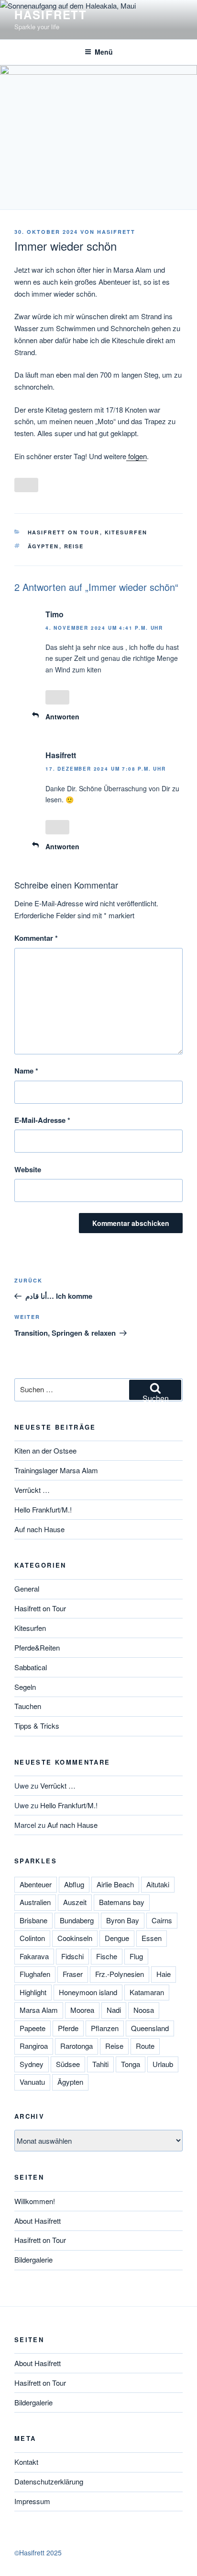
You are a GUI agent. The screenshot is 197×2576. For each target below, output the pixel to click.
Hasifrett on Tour (64, 532)
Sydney (32, 2064)
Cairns (162, 1920)
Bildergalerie (33, 2259)
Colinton (32, 1938)
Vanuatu (32, 2082)
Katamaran (147, 1992)
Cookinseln (75, 1938)
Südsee (68, 2064)
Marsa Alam (39, 2010)
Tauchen (28, 1706)
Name (26, 1071)
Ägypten (44, 546)
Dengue (117, 1938)
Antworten (62, 716)
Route (145, 2046)
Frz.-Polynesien (120, 1974)
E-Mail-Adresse (42, 1120)
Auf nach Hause (39, 1529)
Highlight (33, 1992)
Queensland (150, 2028)
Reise (74, 546)
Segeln (25, 1687)
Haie (164, 1974)
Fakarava (34, 1956)
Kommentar (36, 938)
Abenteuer (36, 1884)
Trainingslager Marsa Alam (56, 1470)
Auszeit (75, 1902)
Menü (104, 52)
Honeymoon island (88, 1992)
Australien (35, 1902)
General (27, 1588)
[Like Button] (26, 485)
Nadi (114, 2010)
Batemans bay (122, 1902)
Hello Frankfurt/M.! (43, 1509)
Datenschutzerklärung (49, 2481)
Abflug (74, 1884)
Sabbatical (31, 1667)
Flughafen (35, 1974)
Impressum (32, 2501)
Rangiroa (34, 2046)
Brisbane (33, 1920)
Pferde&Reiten (37, 1647)
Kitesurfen (126, 532)
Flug (136, 1956)
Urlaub (163, 2064)
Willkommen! (35, 2201)
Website (28, 1169)
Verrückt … (32, 1490)
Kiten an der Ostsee (45, 1450)
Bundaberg (77, 1920)
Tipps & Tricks (37, 1726)
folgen (137, 456)
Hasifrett (51, 14)
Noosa (144, 2010)
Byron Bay (123, 1920)
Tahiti (100, 2064)
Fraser (73, 1974)
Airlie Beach (115, 1884)
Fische (107, 1956)
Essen (152, 1938)
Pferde (68, 2028)
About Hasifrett (38, 2221)
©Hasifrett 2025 (38, 2553)
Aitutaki (158, 1884)
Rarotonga (77, 2046)
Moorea (82, 2010)
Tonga (131, 2064)
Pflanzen (105, 2028)
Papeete (33, 2028)
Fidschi (72, 1956)
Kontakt (26, 2462)
